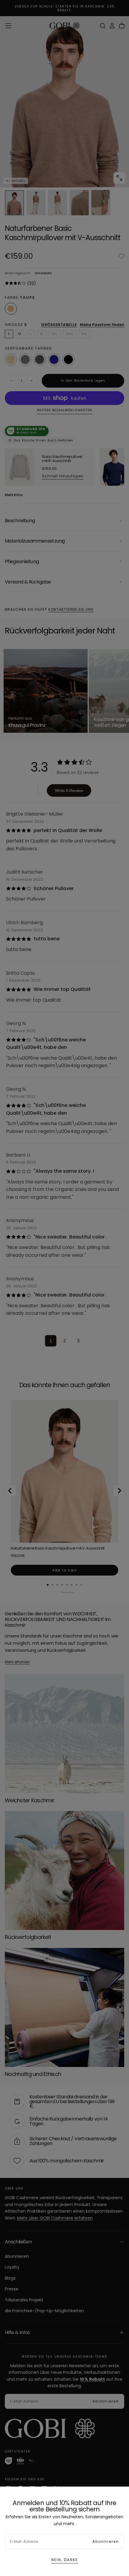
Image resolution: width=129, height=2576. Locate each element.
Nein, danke (65, 2560)
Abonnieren (106, 2541)
